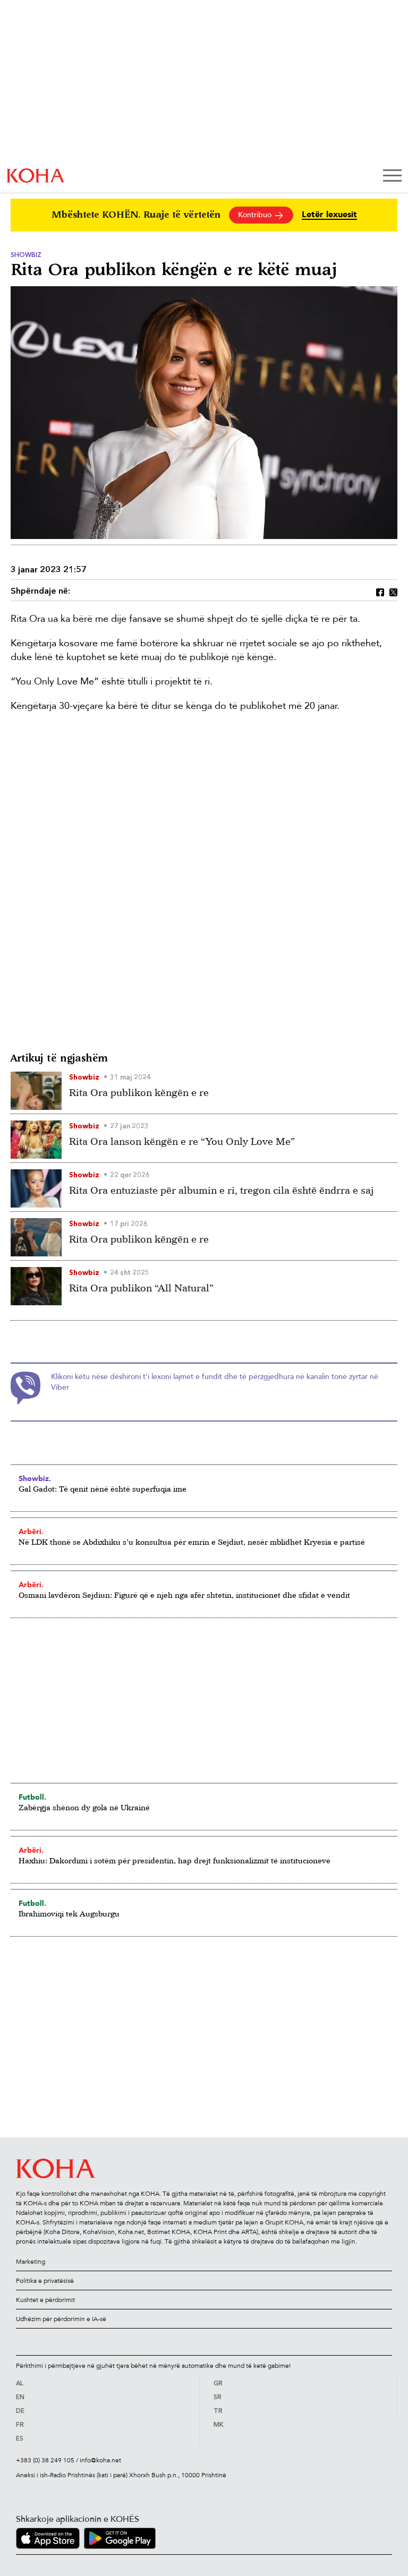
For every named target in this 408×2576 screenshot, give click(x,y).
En (20, 2398)
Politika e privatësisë (45, 2281)
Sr (218, 2398)
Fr (20, 2425)
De (20, 2411)
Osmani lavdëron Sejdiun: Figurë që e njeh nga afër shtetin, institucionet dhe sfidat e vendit (184, 1595)
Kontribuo (256, 215)
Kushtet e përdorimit (45, 2300)
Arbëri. (31, 1531)
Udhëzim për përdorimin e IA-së (61, 2319)
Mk (219, 2425)
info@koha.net (100, 2460)
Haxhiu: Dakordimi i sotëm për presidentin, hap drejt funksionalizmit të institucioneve (175, 1860)
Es (20, 2439)
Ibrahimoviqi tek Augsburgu (69, 1914)
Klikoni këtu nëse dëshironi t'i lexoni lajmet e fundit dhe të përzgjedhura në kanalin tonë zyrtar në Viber (215, 1382)
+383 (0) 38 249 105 (45, 2460)
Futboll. (32, 1797)
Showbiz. (35, 1478)
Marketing (31, 2262)
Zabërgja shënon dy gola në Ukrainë (84, 1807)
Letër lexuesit (329, 215)
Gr (218, 2384)
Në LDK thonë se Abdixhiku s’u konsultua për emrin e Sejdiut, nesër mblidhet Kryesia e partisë (192, 1542)
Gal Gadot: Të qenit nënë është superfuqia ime (103, 1489)
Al (20, 2384)
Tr (218, 2411)
